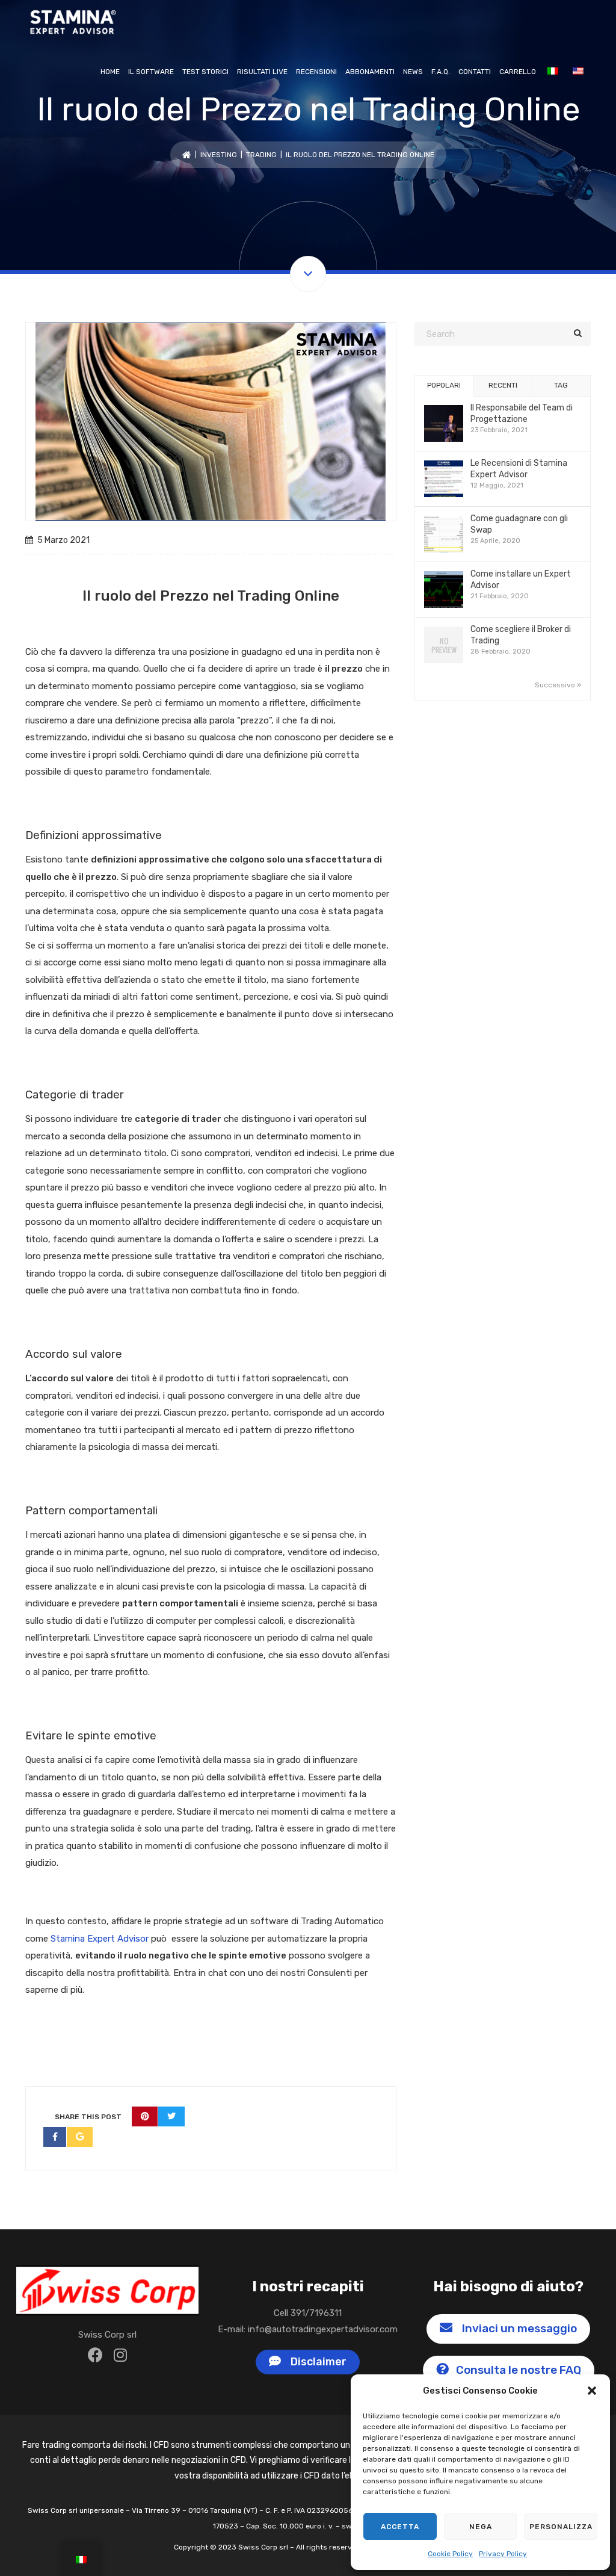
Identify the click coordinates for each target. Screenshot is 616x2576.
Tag (561, 385)
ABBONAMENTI (370, 72)
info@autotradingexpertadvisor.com (323, 2329)
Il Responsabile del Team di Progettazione (522, 413)
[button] (592, 2391)
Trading (261, 155)
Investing (219, 155)
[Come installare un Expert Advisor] (444, 591)
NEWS (413, 72)
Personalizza (561, 2527)
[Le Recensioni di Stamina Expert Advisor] (444, 480)
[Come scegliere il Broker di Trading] (444, 646)
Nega (481, 2527)
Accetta (400, 2527)
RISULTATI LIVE (262, 72)
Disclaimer (316, 2362)
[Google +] (80, 2137)
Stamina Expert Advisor (100, 1939)
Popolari (444, 385)
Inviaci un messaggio (517, 2328)
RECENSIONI (316, 72)
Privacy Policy (503, 2554)
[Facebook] (55, 2137)
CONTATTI (475, 72)
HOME (110, 72)
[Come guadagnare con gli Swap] (444, 535)
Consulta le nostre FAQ (517, 2370)
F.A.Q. (441, 72)
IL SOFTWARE (151, 72)
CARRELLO (518, 72)
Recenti (503, 385)
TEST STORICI (205, 72)
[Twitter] (171, 2116)
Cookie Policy (450, 2554)
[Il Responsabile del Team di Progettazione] (444, 425)
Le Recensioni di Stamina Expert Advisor (519, 469)
